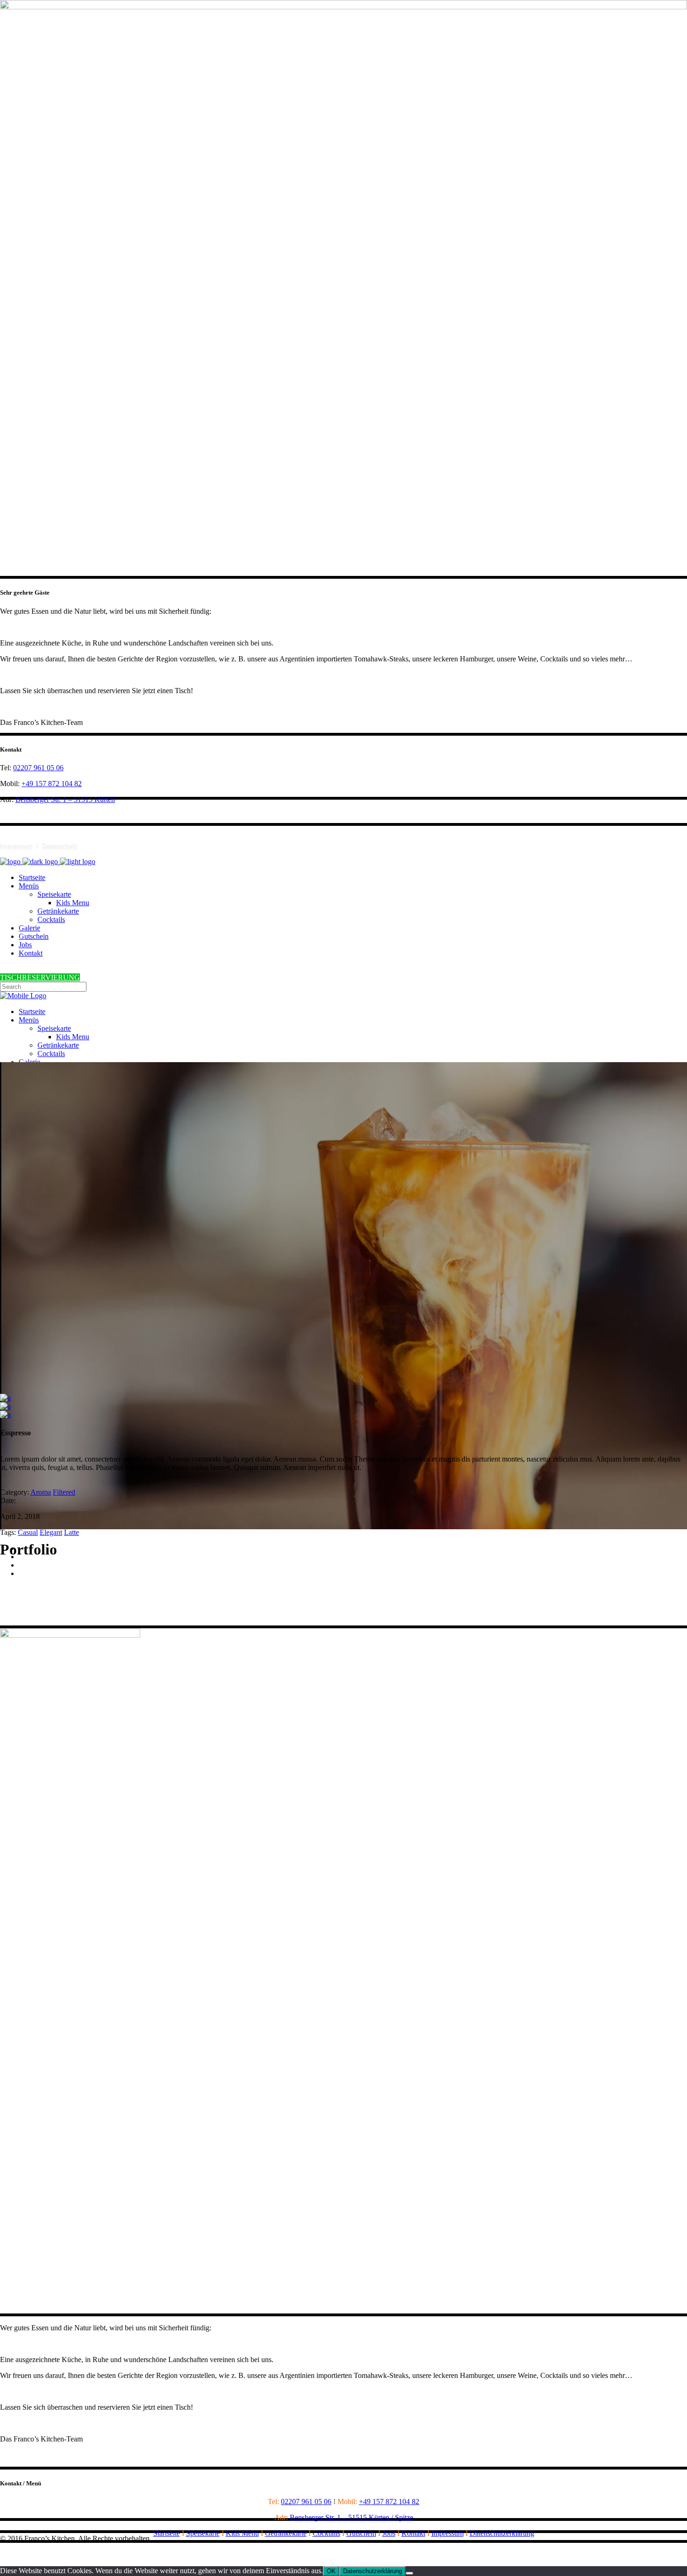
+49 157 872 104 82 (52, 784)
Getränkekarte (286, 2533)
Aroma (41, 1492)
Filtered (64, 1492)
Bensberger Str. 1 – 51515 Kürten (65, 799)
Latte (72, 1532)
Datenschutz (60, 846)
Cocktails (326, 2533)
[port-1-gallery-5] (5, 1415)
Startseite (167, 2533)
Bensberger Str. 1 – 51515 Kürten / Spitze (351, 2517)
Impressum (16, 846)
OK (331, 2571)
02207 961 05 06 (38, 768)
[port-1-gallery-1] (5, 1406)
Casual (28, 1532)
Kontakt (413, 2533)
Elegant (51, 1532)
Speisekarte (203, 2533)
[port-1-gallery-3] (5, 1398)
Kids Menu (242, 2533)
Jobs (389, 2533)
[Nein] (409, 2573)
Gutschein (361, 2533)
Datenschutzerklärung (502, 2533)
